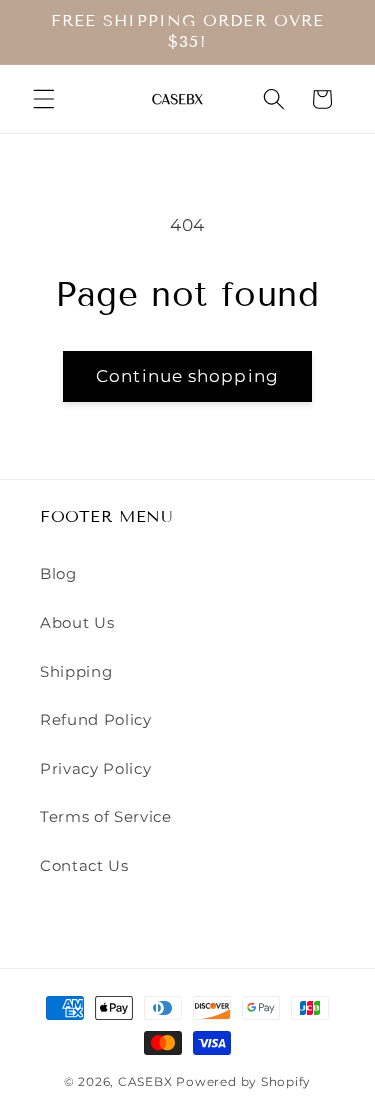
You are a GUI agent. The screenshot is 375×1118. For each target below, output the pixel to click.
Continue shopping (187, 376)
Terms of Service (106, 816)
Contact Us (84, 865)
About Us (77, 622)
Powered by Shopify (243, 1081)
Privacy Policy (95, 768)
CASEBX (145, 1081)
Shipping (76, 671)
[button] (44, 99)
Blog (58, 573)
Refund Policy (96, 719)
